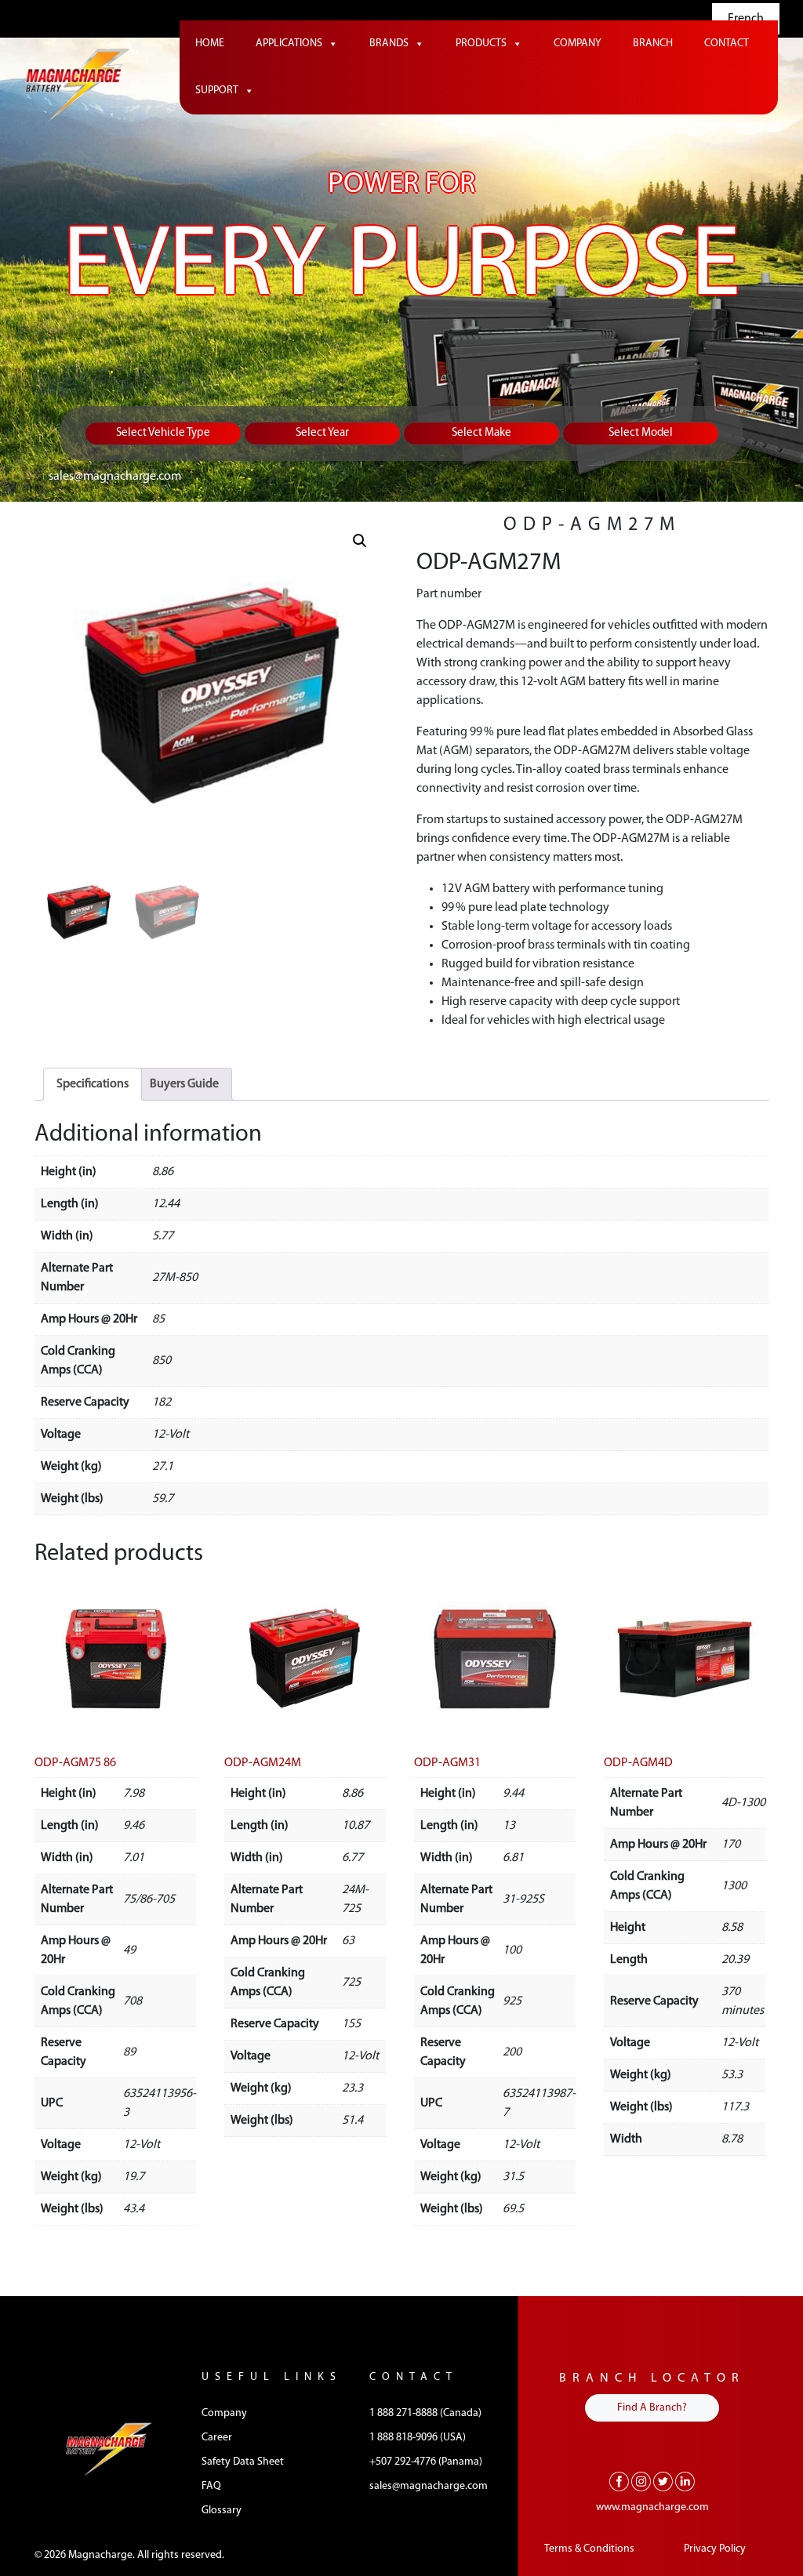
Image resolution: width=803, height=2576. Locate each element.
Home (210, 44)
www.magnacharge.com (652, 2507)
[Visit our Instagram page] (641, 2481)
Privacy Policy (715, 2549)
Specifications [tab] (93, 1084)
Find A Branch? (652, 2408)
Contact (727, 44)
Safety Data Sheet (243, 2462)
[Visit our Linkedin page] (685, 2481)
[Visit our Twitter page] (663, 2481)
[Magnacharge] (77, 86)
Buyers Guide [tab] (184, 1084)
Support (217, 91)
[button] (360, 541)
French (746, 19)
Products (481, 44)
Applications (289, 44)
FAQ (211, 2486)
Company (578, 44)
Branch (653, 44)
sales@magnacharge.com (115, 477)
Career (217, 2438)
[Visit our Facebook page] (619, 2481)
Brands (389, 44)
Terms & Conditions (589, 2549)
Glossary (222, 2511)
